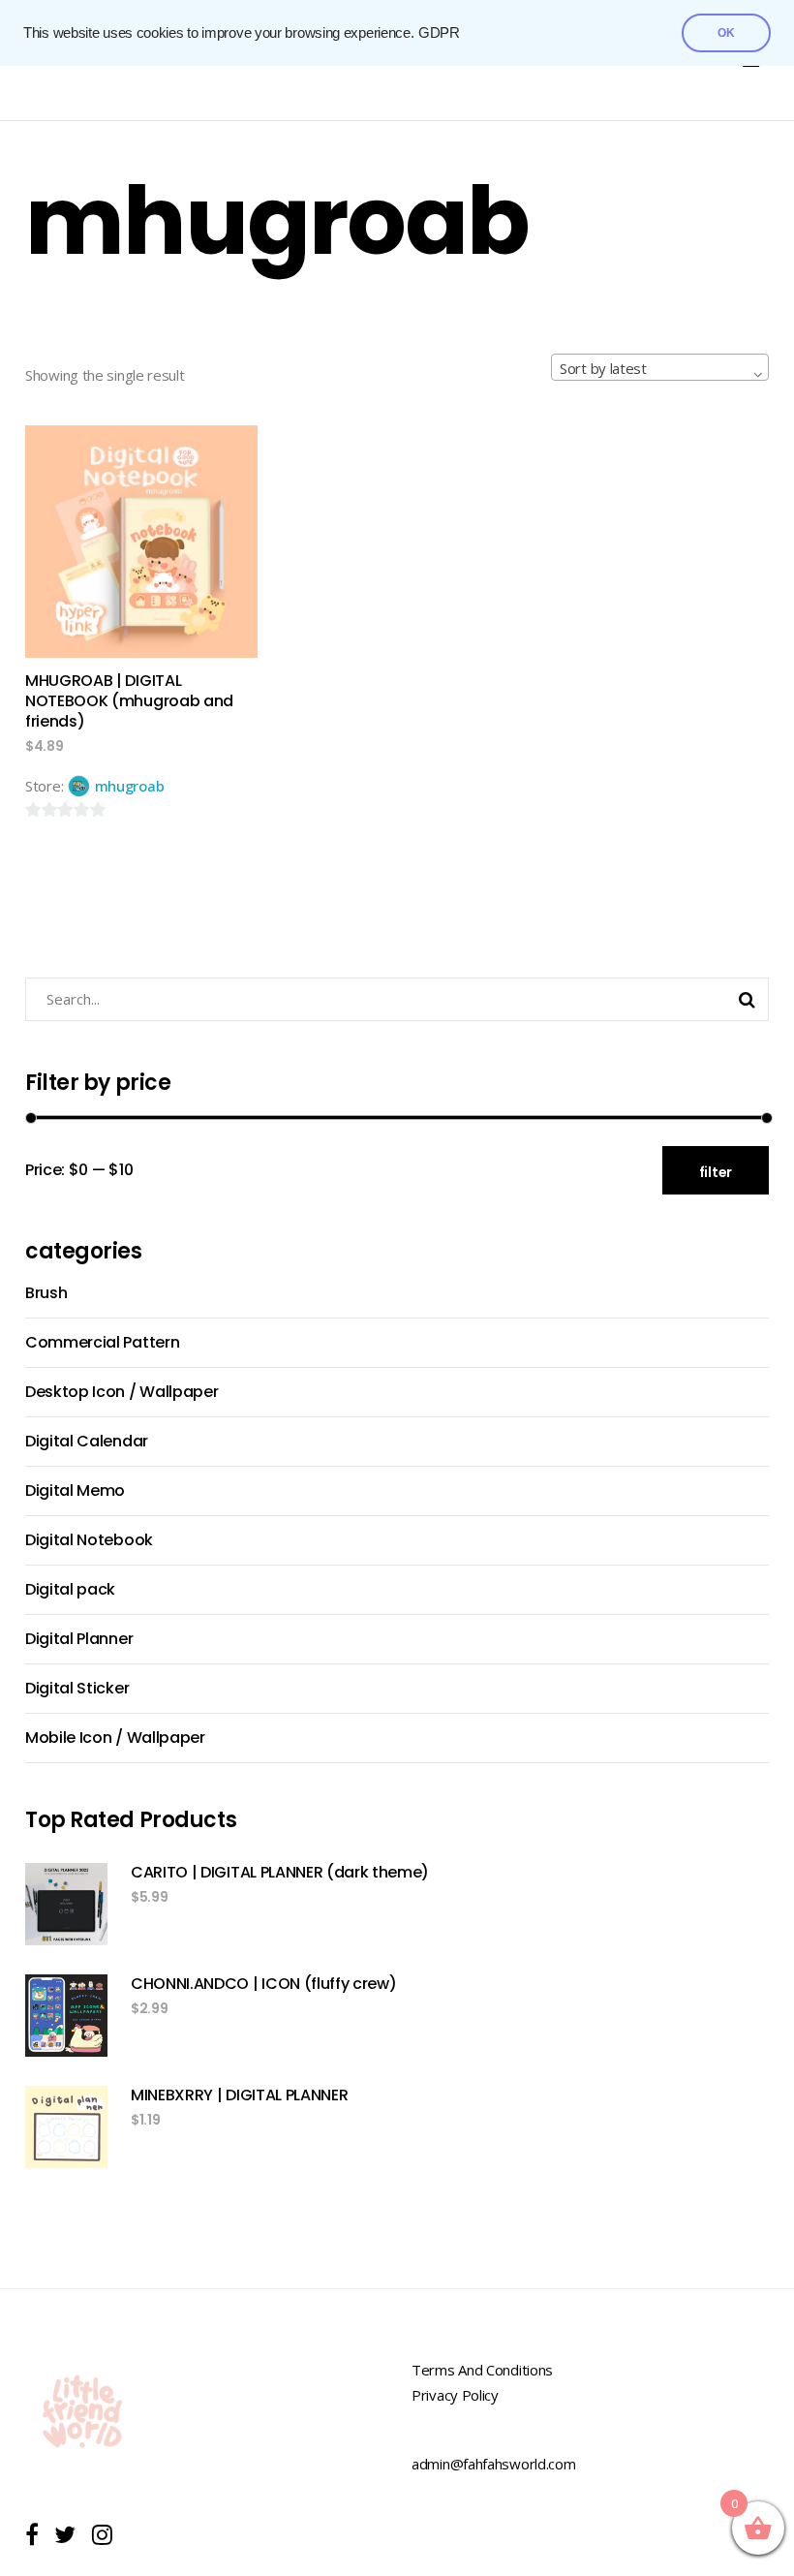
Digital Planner (79, 1639)
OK (726, 33)
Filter (716, 1172)
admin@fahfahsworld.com (493, 2464)
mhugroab (130, 786)
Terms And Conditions (482, 2370)
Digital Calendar (87, 1441)
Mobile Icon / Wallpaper (115, 1738)
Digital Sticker (77, 1688)
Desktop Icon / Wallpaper (122, 1392)
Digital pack (70, 1589)
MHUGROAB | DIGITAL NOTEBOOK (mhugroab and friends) (129, 701)
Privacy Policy (455, 2395)
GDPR (439, 33)
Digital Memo (75, 1490)
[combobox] (660, 367)
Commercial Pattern (102, 1342)
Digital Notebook (89, 1540)
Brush (46, 1293)
